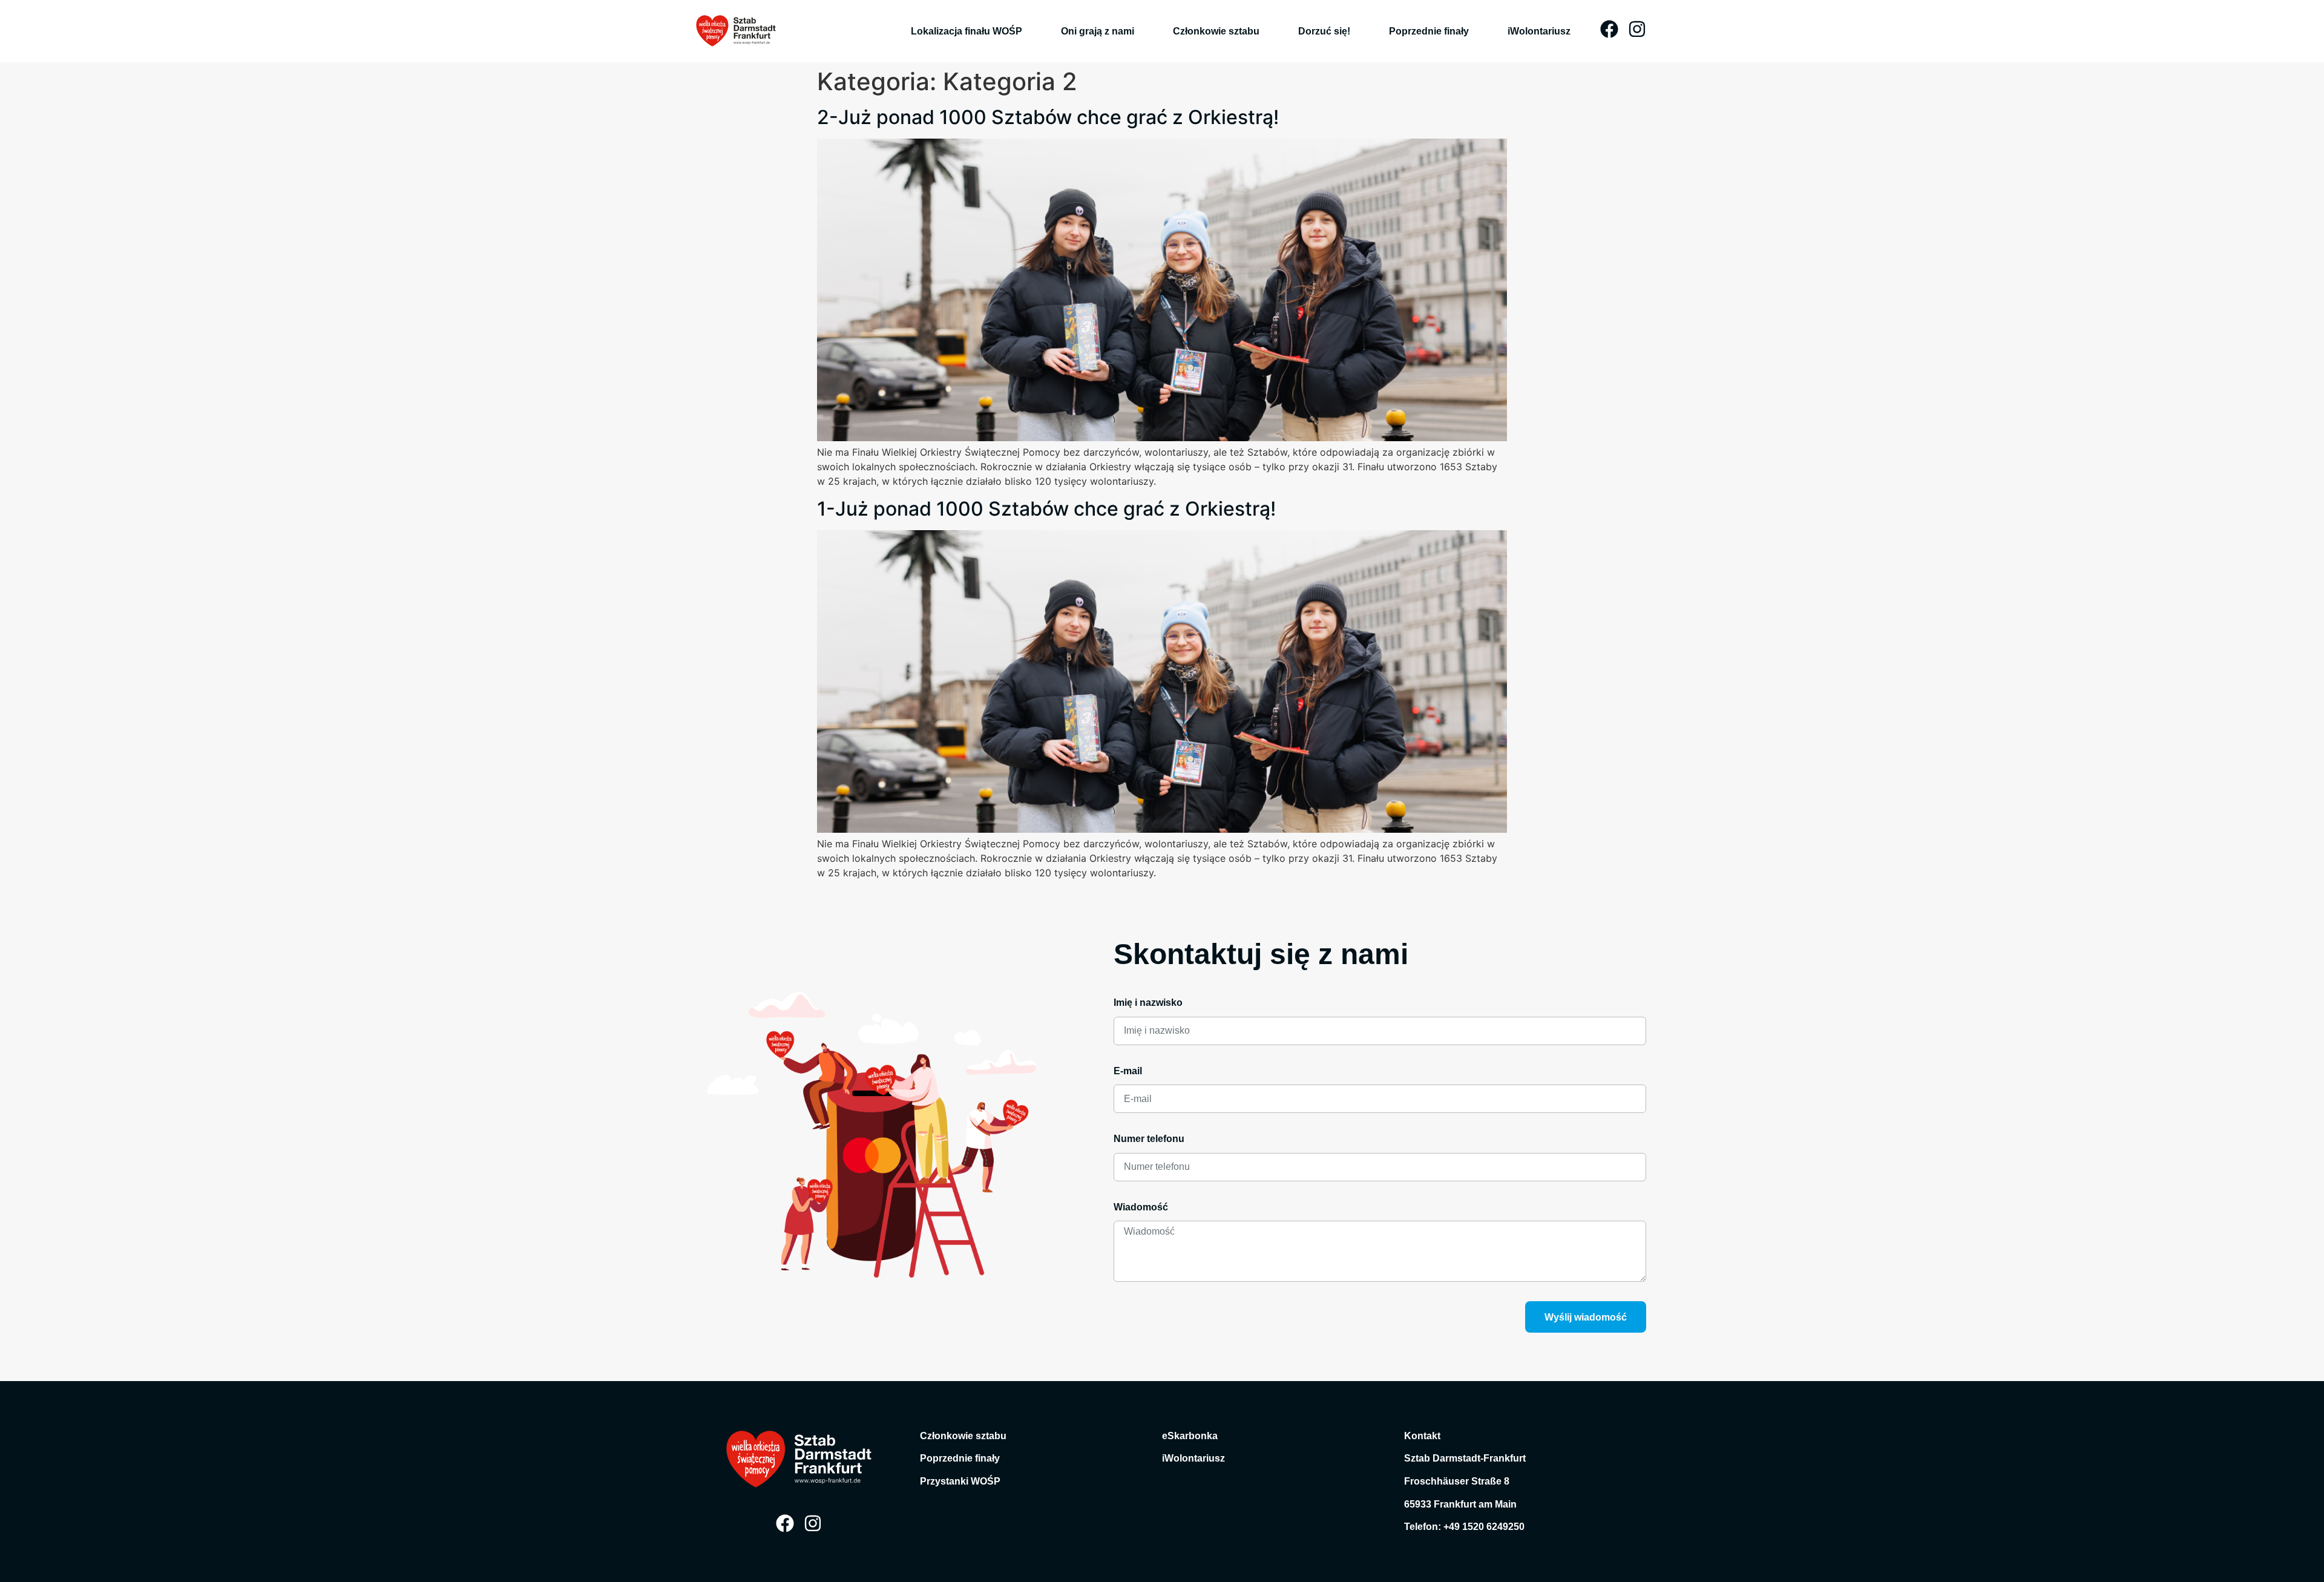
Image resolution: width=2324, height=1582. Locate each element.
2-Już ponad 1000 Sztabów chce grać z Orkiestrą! (1048, 117)
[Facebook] (1609, 29)
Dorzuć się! (1324, 31)
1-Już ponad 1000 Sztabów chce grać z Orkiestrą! (1046, 509)
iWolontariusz (1539, 31)
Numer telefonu (1149, 1139)
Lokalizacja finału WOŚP (967, 31)
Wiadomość (1141, 1207)
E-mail (1128, 1071)
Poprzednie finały (1429, 31)
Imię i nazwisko (1148, 1003)
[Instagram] (1637, 29)
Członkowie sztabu (1216, 31)
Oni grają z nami (1098, 31)
